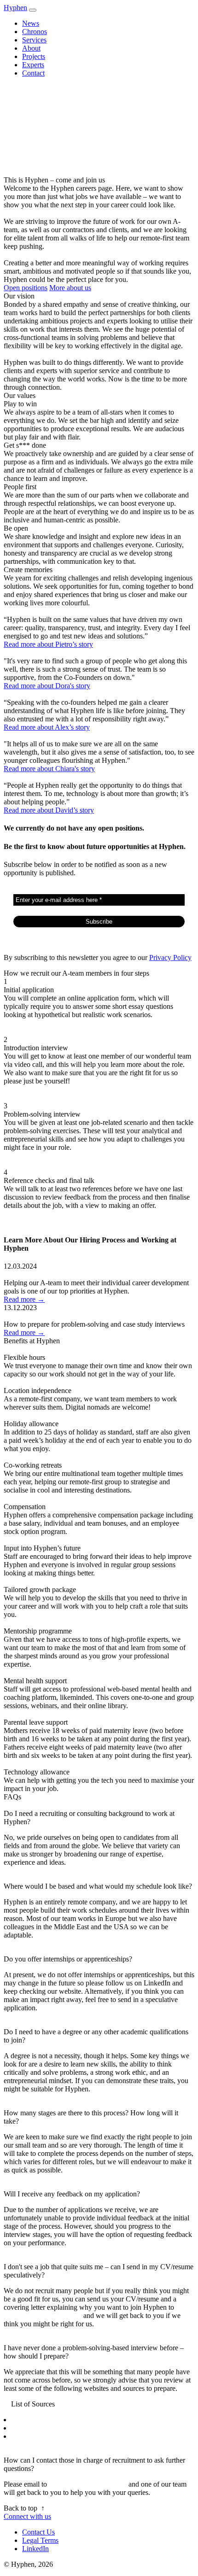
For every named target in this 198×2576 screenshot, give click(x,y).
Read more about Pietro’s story (48, 644)
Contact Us (38, 2532)
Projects (34, 56)
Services (34, 40)
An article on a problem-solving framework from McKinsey (98, 2436)
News (31, 23)
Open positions (26, 288)
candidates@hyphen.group (43, 2315)
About (31, 48)
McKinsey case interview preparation (65, 2428)
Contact (33, 73)
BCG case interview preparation (58, 2420)
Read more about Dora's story (47, 686)
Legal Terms (40, 2540)
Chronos (35, 32)
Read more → (24, 1299)
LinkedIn (35, 2549)
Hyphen (15, 8)
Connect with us (27, 2516)
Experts (33, 65)
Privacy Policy (170, 957)
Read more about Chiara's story (49, 769)
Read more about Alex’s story (47, 727)
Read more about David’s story (49, 810)
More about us (70, 288)
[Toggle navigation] (33, 10)
